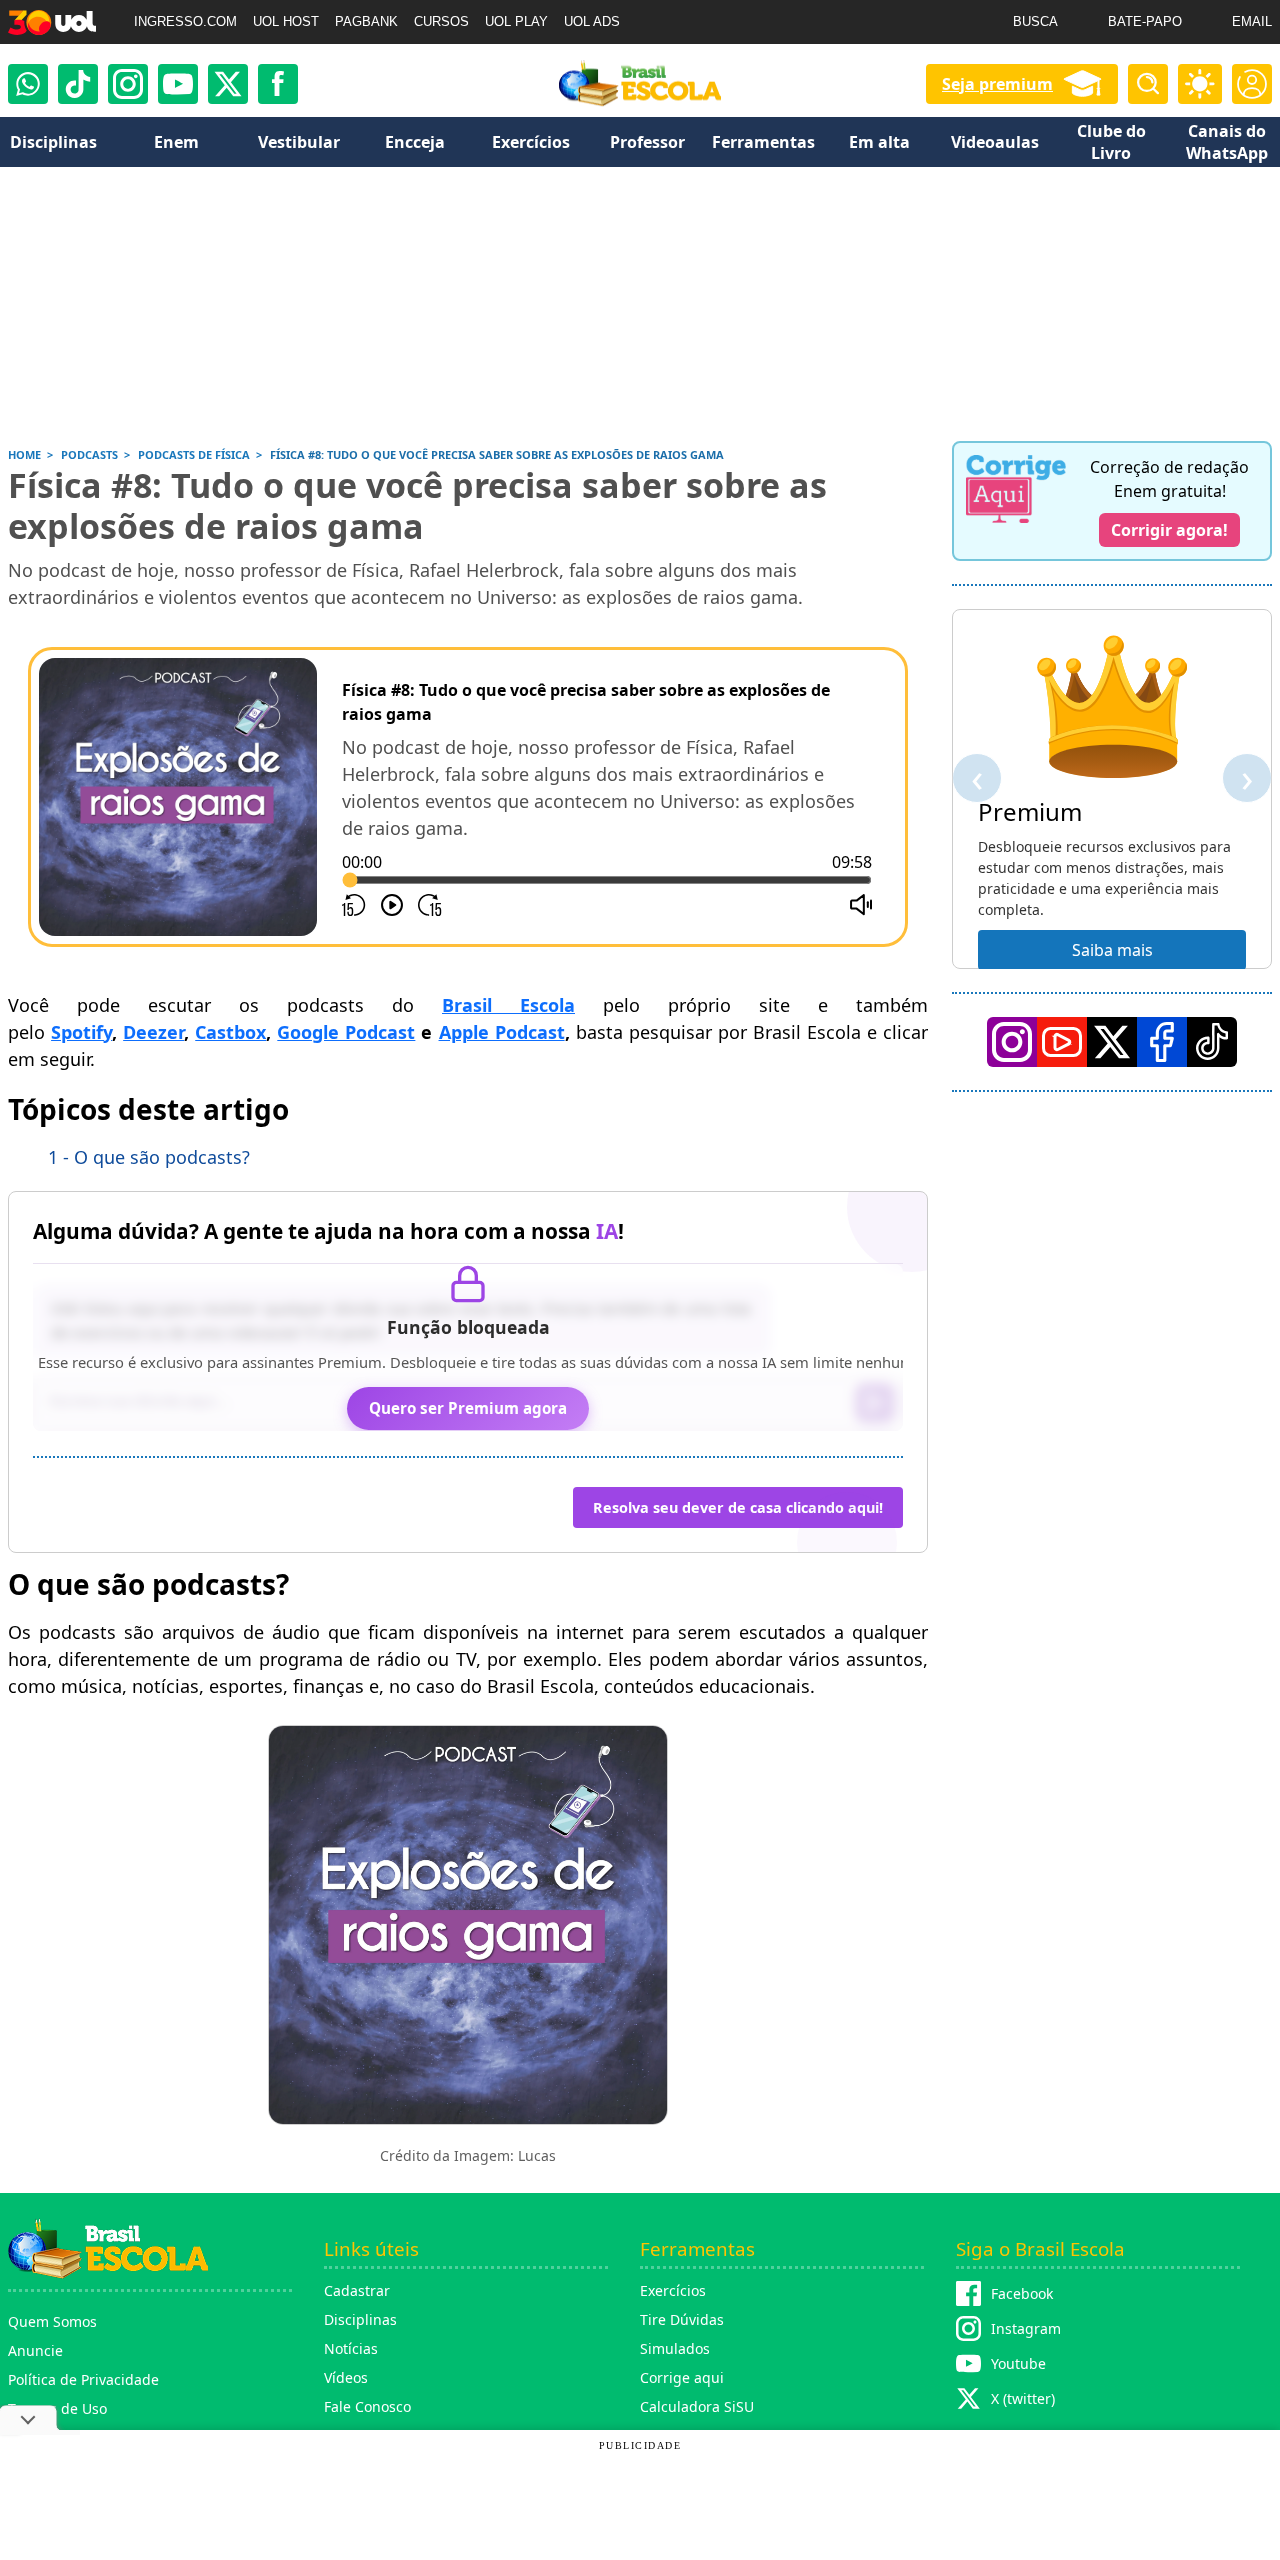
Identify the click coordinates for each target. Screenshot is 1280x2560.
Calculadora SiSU (697, 2406)
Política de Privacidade (83, 2379)
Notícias (351, 2348)
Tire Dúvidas (682, 2319)
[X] (228, 84)
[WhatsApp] (28, 84)
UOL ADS (592, 21)
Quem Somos (52, 2321)
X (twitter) (1023, 2398)
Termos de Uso (57, 2408)
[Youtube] (178, 84)
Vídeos (346, 2377)
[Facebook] (1162, 1042)
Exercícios (673, 2290)
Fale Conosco (367, 2406)
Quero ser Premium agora (468, 1408)
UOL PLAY (516, 21)
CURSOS (441, 21)
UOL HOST (286, 21)
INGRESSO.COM (185, 21)
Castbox (230, 1032)
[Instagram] (128, 84)
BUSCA (1035, 21)
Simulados (675, 2348)
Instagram (1026, 2328)
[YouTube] (1062, 1042)
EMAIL (1252, 21)
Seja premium (997, 84)
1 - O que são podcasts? (149, 1157)
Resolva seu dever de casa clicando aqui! (738, 1507)
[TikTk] (1212, 1042)
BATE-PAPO (1145, 21)
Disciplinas (360, 2319)
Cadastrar (357, 2290)
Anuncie (35, 2350)
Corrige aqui (682, 2377)
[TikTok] (78, 84)
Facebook (1022, 2293)
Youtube (1018, 2363)
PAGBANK (366, 21)
